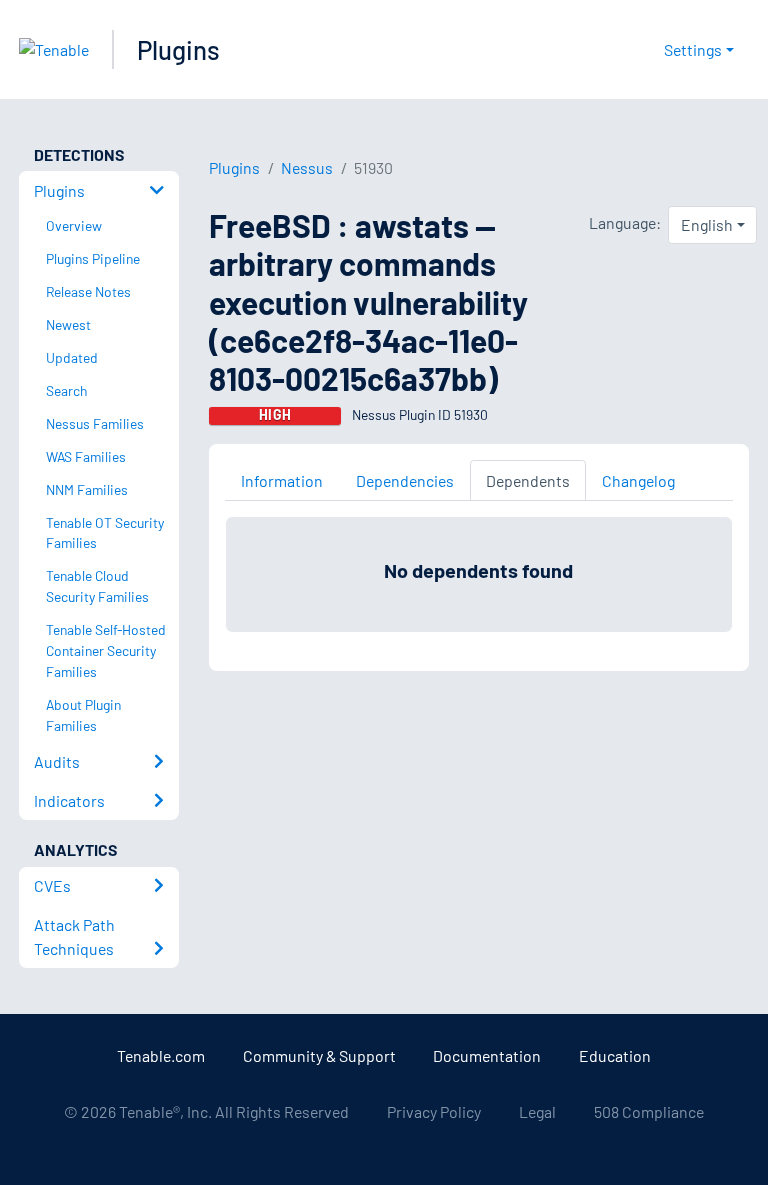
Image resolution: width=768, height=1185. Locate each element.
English (707, 224)
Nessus (307, 167)
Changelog (638, 480)
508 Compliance (649, 1111)
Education (615, 1055)
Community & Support (319, 1055)
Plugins (178, 49)
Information (282, 480)
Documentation (487, 1055)
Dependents (528, 480)
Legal (537, 1111)
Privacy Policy (434, 1111)
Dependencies (405, 480)
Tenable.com (161, 1055)
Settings (693, 49)
